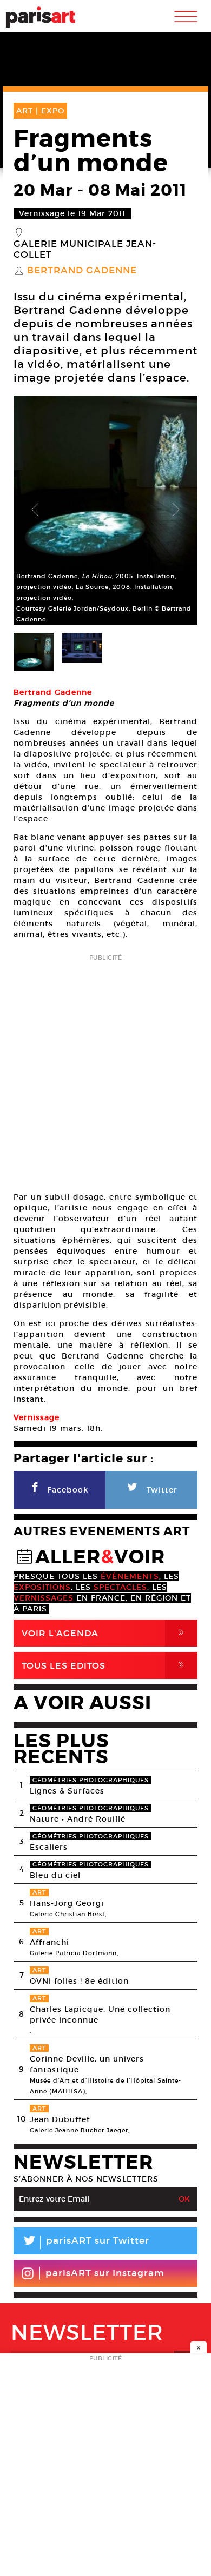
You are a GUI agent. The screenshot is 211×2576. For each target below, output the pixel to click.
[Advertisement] (105, 1069)
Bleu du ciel (55, 1875)
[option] (105, 510)
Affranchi (50, 1942)
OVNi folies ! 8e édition (79, 1981)
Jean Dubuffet (60, 2119)
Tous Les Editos (105, 1665)
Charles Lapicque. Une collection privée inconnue (100, 2015)
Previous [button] (35, 510)
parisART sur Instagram (105, 2273)
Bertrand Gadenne (82, 271)
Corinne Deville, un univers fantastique (87, 2064)
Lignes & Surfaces (67, 1791)
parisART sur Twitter (85, 2242)
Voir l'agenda (105, 1633)
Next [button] (176, 510)
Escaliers (49, 1847)
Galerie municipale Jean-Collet (85, 250)
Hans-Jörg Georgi (67, 1903)
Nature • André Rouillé (78, 1819)
